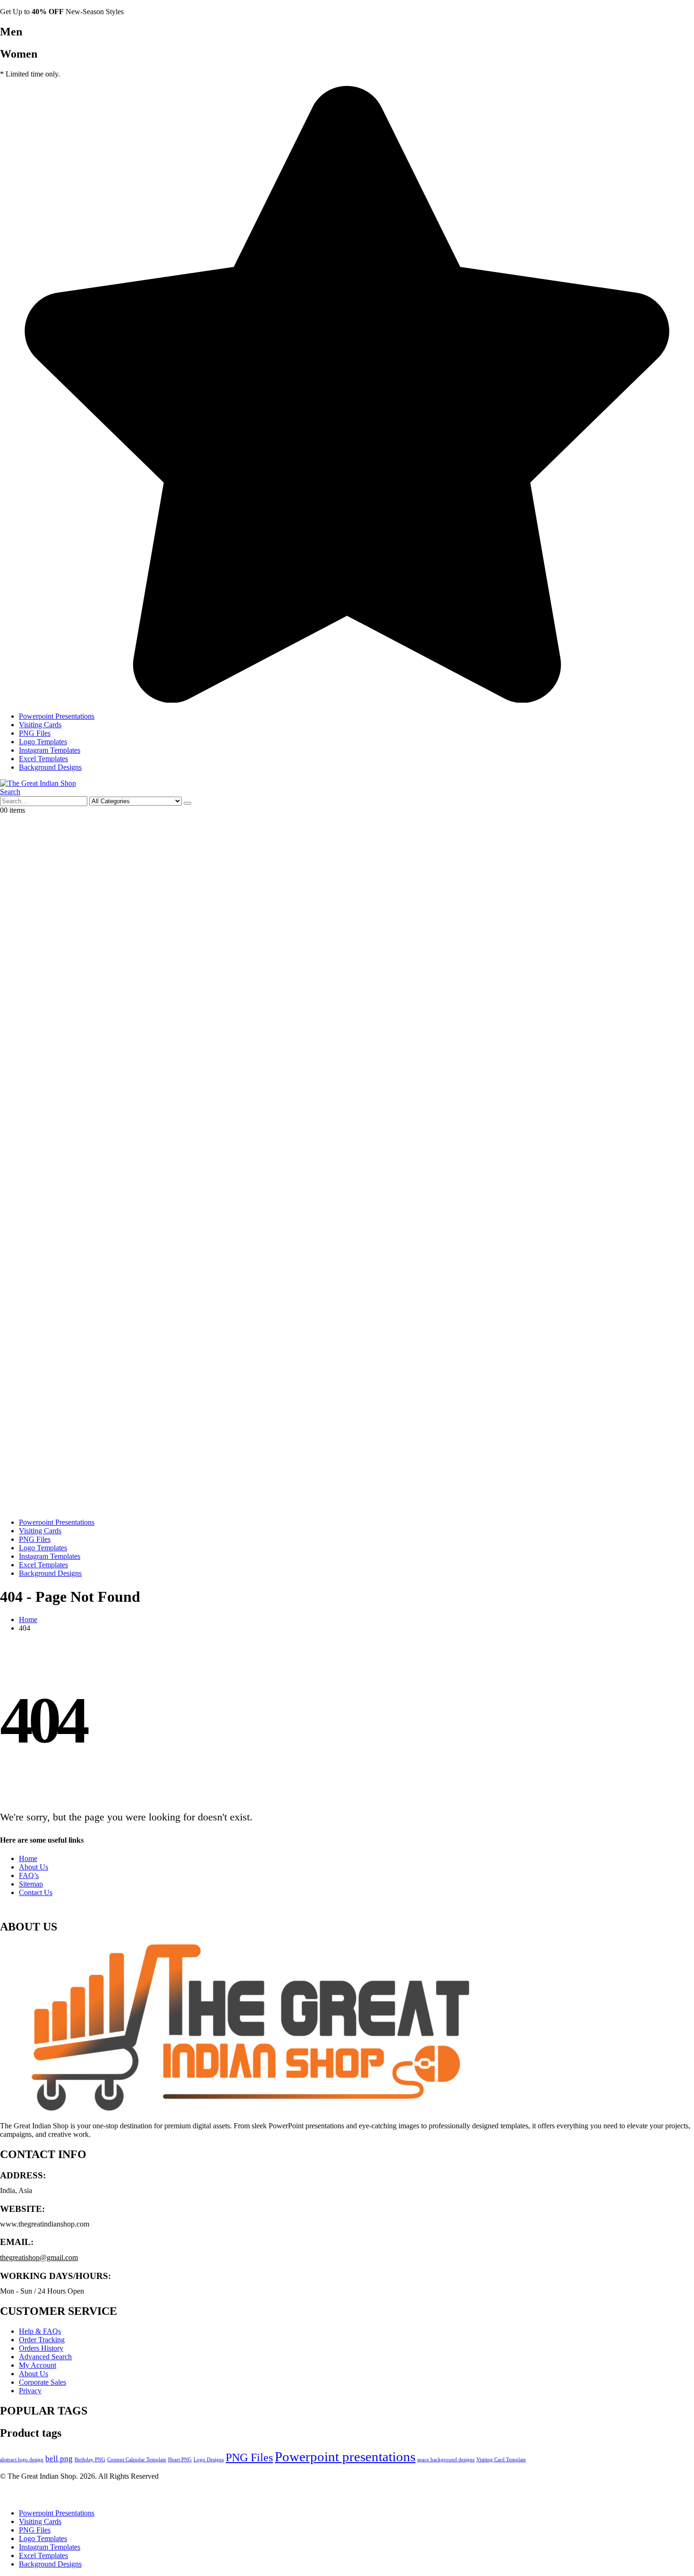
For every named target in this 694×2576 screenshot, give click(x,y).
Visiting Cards (40, 725)
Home (28, 1858)
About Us (34, 1867)
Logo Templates (43, 742)
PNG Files (35, 733)
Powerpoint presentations (345, 2457)
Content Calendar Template (137, 2460)
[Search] (187, 803)
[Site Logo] (38, 783)
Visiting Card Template (501, 2460)
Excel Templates (43, 759)
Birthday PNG (90, 2460)
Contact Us (36, 1892)
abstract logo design (22, 2460)
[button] (10, 792)
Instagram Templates (50, 750)
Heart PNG (180, 2460)
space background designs (446, 2460)
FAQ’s (29, 1875)
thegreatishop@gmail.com (39, 2257)
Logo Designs (209, 2460)
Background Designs (50, 767)
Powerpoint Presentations (57, 716)
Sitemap (31, 1884)
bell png (59, 2459)
